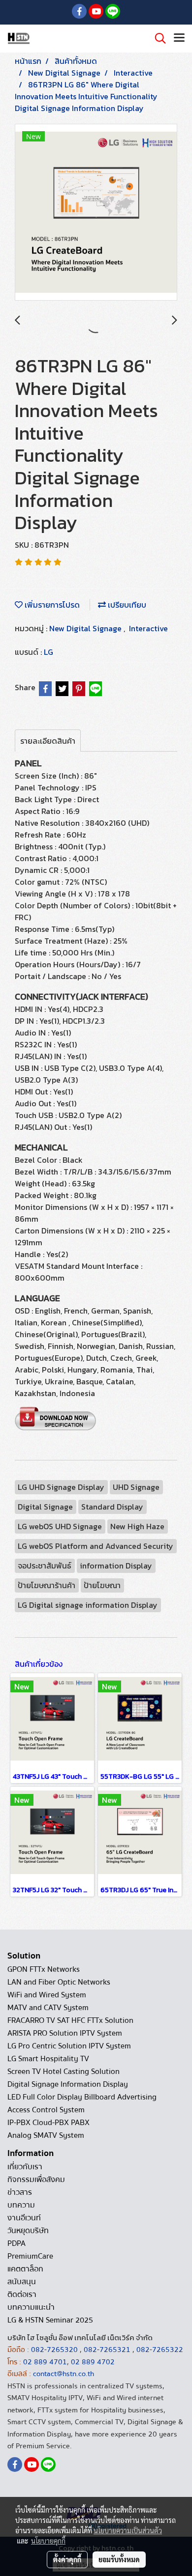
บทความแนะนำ (31, 2307)
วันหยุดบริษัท (28, 2231)
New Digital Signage (86, 628)
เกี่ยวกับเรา (25, 2167)
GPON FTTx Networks (44, 1969)
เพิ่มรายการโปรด (51, 605)
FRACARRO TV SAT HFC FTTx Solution (70, 2020)
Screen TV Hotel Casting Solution (64, 2072)
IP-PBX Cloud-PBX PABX (48, 2123)
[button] (157, 38)
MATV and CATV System (48, 2008)
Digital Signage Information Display (68, 2084)
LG (48, 652)
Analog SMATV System (46, 2135)
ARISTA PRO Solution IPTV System (65, 2033)
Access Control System (46, 2110)
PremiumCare (30, 2256)
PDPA (16, 2243)
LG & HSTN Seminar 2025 (50, 2320)
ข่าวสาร (20, 2192)
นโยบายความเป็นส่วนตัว (128, 2530)
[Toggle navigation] (179, 38)
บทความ (21, 2205)
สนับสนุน (22, 2282)
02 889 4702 (93, 2362)
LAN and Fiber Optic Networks (59, 1982)
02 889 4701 (45, 2362)
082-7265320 (55, 2350)
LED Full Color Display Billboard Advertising (82, 2097)
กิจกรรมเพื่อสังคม (36, 2180)
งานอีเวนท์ (24, 2218)
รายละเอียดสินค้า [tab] (48, 741)
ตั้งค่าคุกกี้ (67, 2559)
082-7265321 (107, 2350)
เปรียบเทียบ (126, 605)
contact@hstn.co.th (64, 2374)
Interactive (148, 628)
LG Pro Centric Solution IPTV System (69, 2046)
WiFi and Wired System (47, 1995)
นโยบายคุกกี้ (48, 2541)
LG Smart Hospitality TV (48, 2059)
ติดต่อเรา (22, 2295)
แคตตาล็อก (25, 2269)
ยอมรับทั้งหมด (119, 2559)
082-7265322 (160, 2350)
